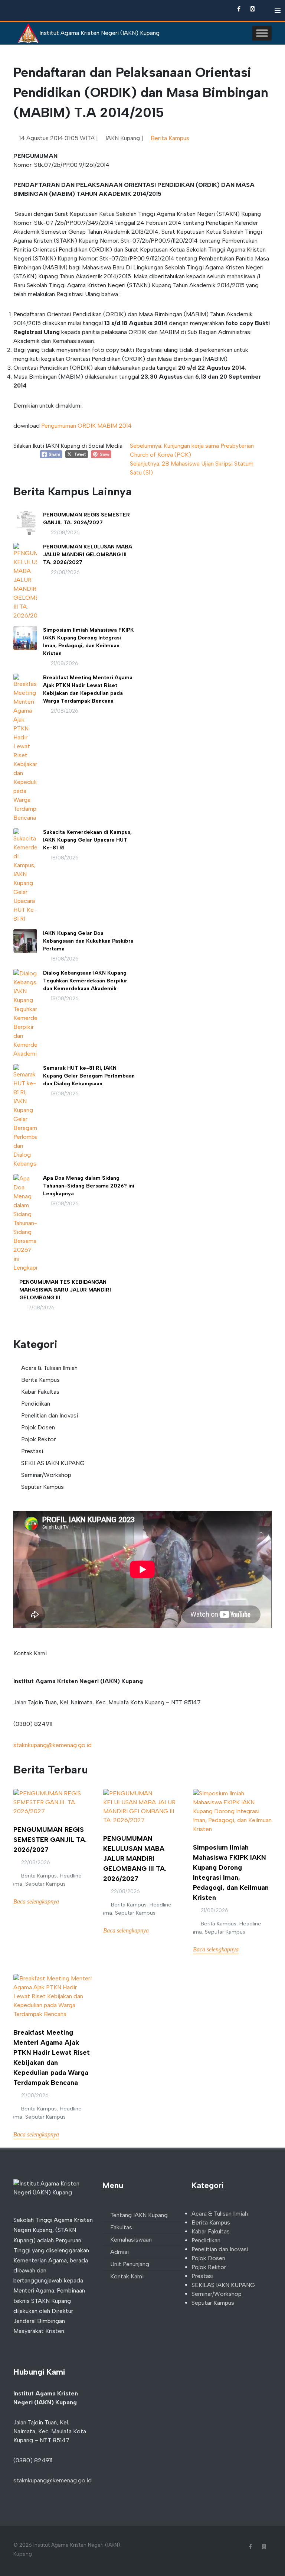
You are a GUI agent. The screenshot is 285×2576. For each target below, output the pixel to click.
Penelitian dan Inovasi (50, 1415)
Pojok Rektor (38, 1439)
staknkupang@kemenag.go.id (53, 1745)
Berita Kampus (170, 138)
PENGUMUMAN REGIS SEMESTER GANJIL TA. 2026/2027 (50, 1840)
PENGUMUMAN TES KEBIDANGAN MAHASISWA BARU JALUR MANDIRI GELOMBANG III (65, 1290)
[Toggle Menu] (262, 33)
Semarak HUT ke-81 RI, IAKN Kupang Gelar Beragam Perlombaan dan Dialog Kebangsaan (89, 1076)
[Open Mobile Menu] (278, 10)
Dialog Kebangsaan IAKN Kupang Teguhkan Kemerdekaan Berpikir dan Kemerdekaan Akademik (85, 981)
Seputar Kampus (42, 1487)
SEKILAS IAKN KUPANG (53, 1463)
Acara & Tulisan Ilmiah (49, 1368)
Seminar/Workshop (46, 1475)
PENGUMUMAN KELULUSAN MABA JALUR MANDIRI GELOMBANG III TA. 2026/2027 (88, 555)
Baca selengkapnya (36, 1901)
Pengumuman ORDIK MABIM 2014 (86, 426)
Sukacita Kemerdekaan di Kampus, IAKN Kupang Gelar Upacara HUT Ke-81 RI (87, 840)
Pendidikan (36, 1404)
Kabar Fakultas (40, 1392)
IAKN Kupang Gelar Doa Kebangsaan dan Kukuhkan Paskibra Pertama (88, 941)
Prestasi (32, 1451)
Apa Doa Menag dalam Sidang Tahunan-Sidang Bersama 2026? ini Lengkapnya (89, 1186)
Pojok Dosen (38, 1427)
